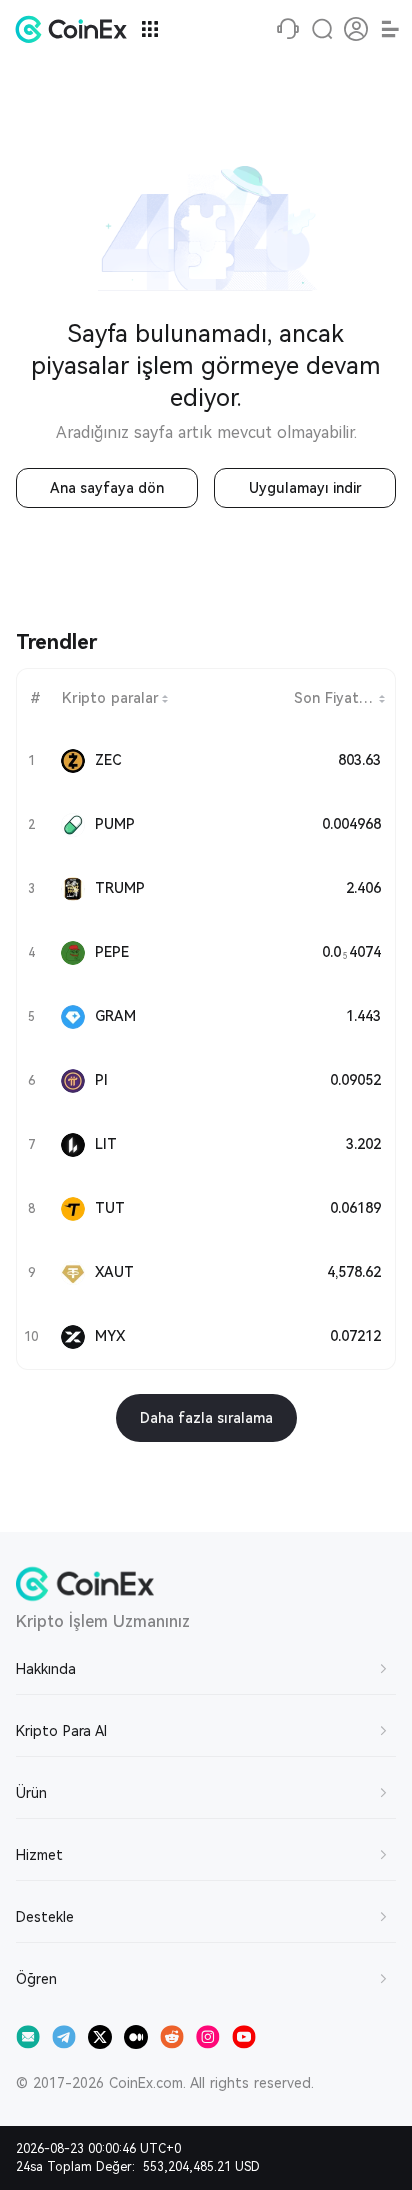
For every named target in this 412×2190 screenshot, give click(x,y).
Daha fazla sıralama (206, 1418)
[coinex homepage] (76, 29)
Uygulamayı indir (305, 488)
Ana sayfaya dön (107, 488)
